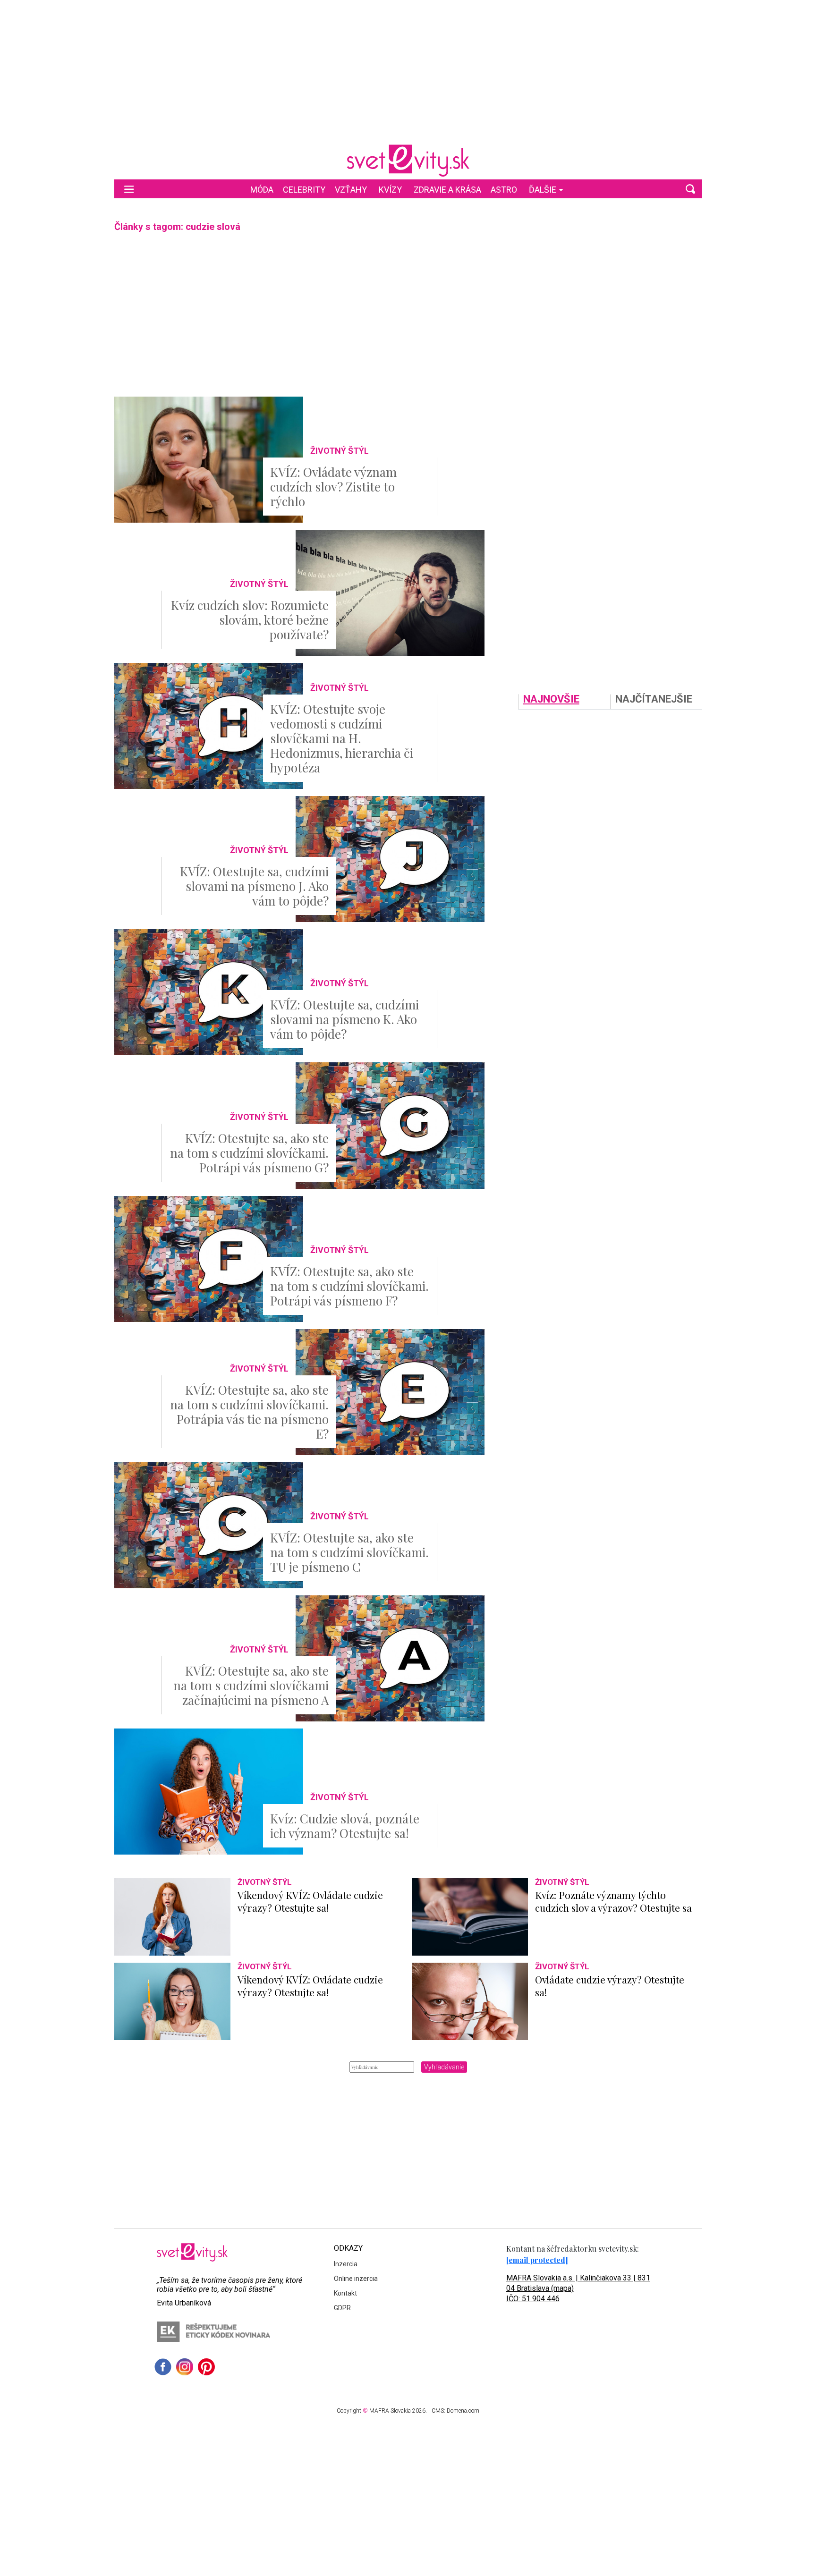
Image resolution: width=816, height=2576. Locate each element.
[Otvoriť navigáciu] (129, 189)
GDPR (342, 2308)
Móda (262, 190)
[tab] (564, 702)
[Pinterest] (206, 2367)
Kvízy (390, 190)
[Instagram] (185, 2367)
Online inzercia (356, 2279)
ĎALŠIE (543, 190)
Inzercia (346, 2264)
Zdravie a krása (447, 190)
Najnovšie (551, 699)
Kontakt (345, 2293)
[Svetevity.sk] (408, 161)
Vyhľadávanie (444, 2067)
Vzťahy (351, 190)
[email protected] (537, 2260)
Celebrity (304, 190)
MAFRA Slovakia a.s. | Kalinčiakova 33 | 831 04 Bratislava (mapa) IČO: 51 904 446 (578, 2288)
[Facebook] (163, 2367)
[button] (690, 189)
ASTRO (504, 190)
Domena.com (463, 2411)
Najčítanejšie (654, 699)
